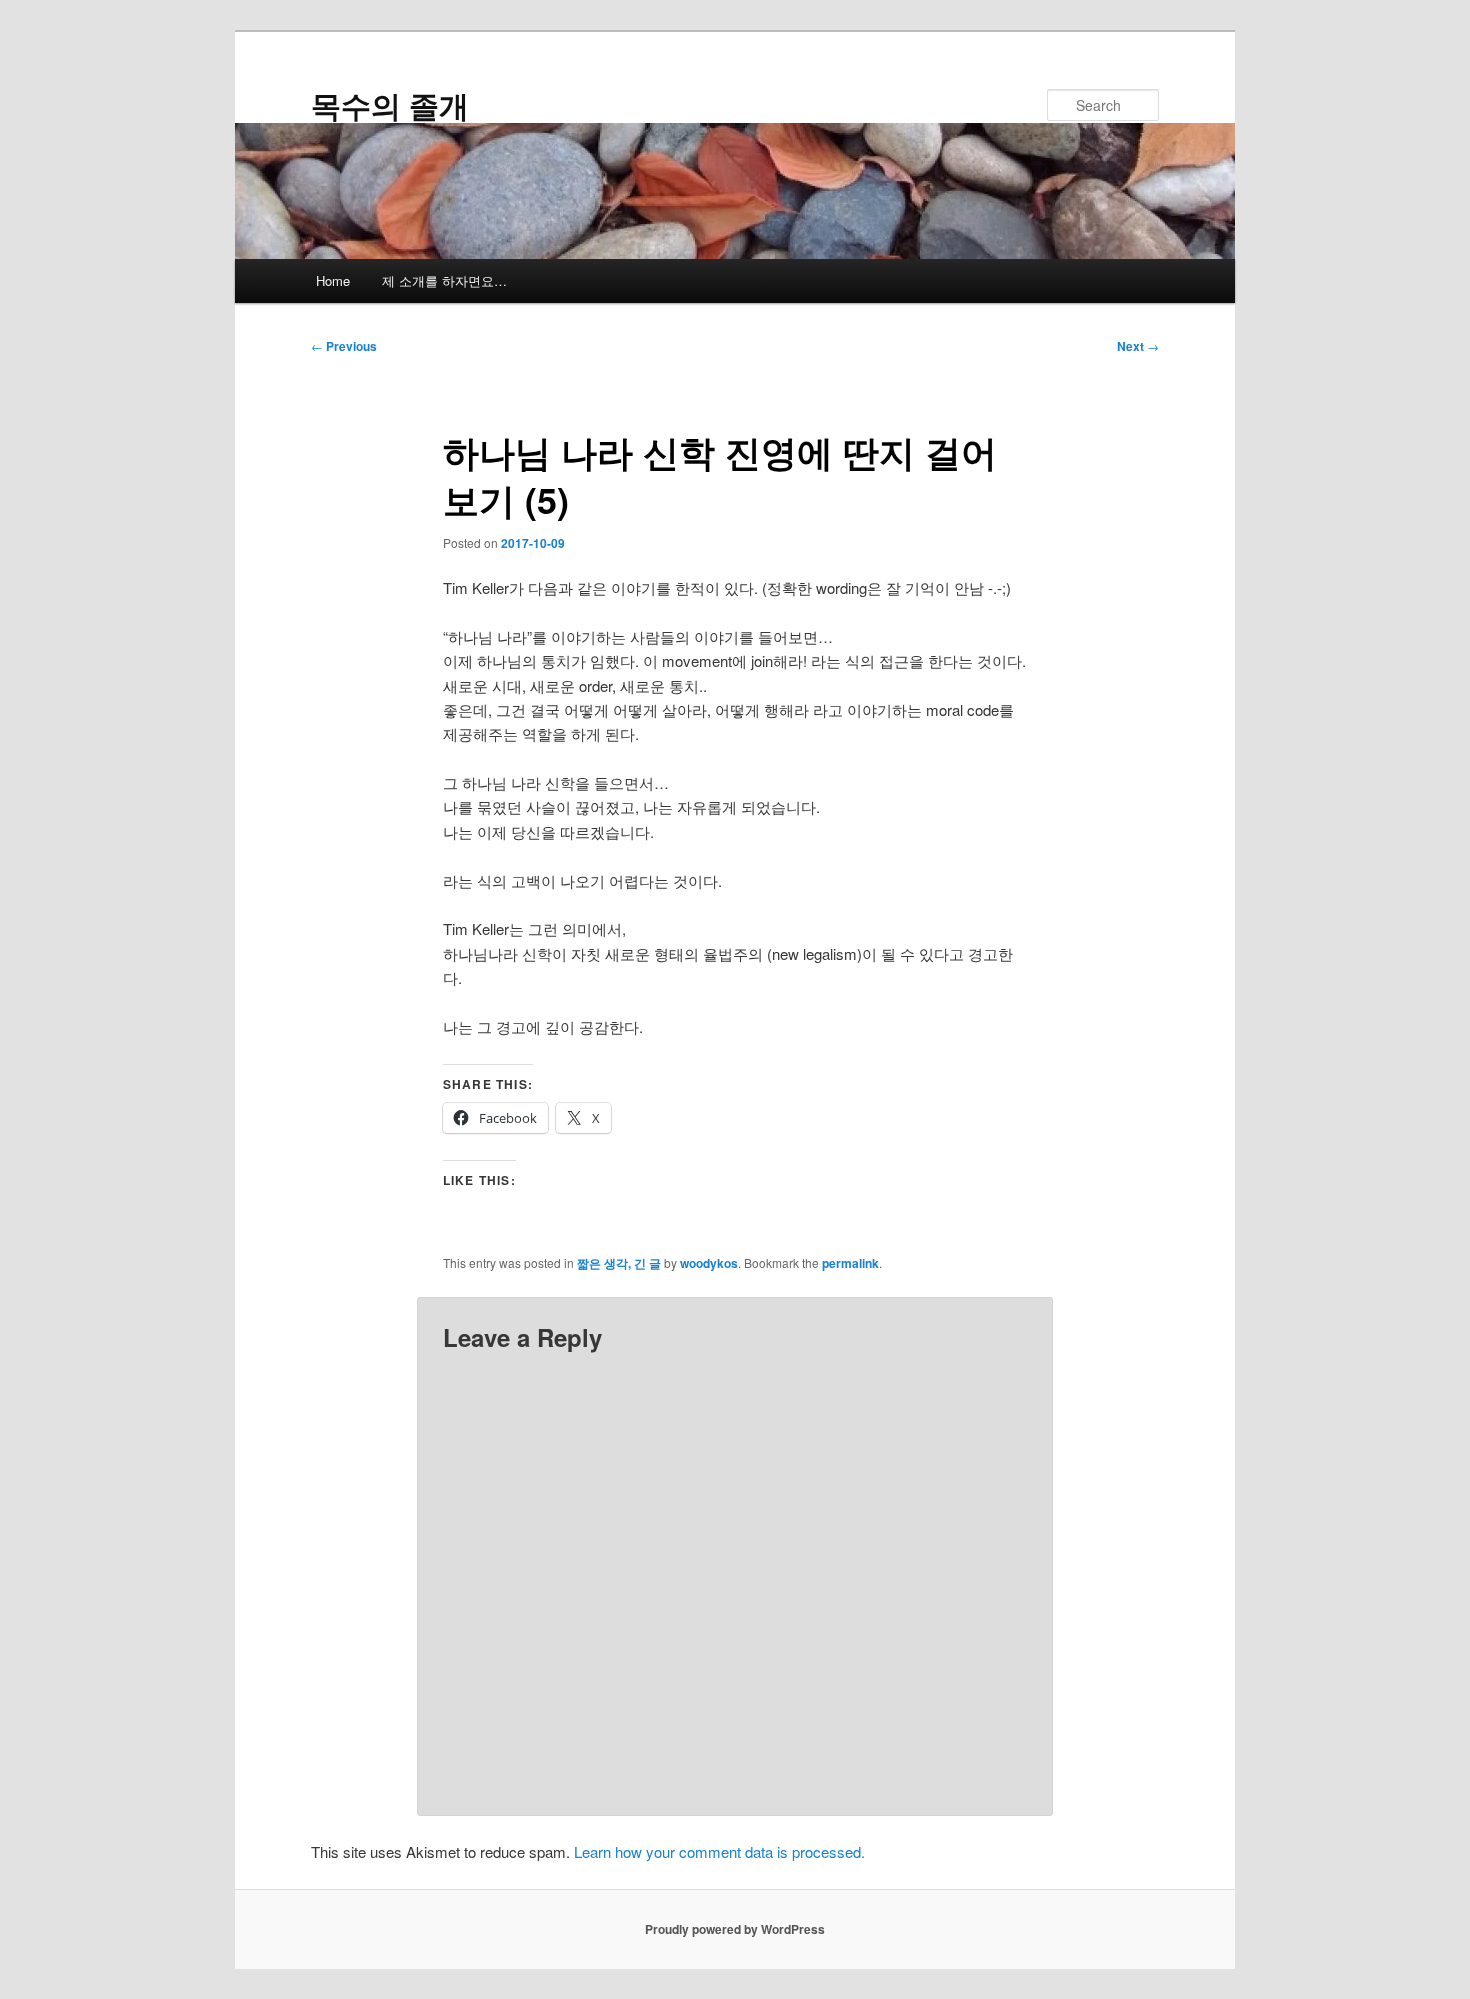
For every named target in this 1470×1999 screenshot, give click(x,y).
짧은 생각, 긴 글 (619, 1263)
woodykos (709, 1263)
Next (1138, 346)
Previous (344, 346)
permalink (850, 1263)
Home (333, 280)
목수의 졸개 (390, 104)
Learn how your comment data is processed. (719, 1851)
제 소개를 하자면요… (444, 280)
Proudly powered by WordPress (735, 1929)
